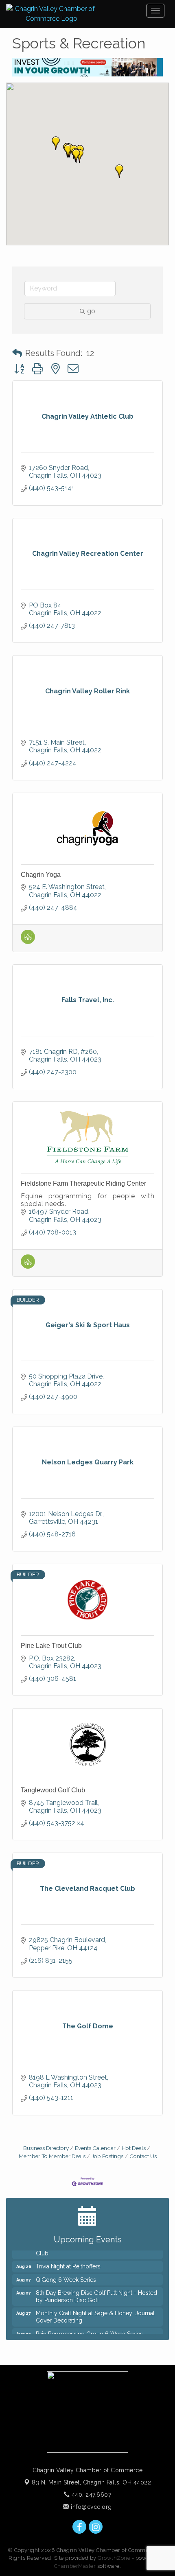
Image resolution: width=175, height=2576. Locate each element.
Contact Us (143, 2156)
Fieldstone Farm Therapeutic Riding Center (83, 1183)
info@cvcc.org (91, 2507)
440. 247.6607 (90, 2495)
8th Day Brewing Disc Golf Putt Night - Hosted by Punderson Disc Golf (96, 2291)
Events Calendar (95, 2148)
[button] (76, 156)
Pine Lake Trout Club (51, 1646)
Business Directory (46, 2148)
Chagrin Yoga (41, 875)
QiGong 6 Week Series (66, 2274)
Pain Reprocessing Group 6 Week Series (89, 2329)
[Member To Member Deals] (28, 942)
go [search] (91, 311)
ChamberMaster (75, 2566)
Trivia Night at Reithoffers (68, 2261)
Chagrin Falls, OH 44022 (91, 2482)
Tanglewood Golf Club (53, 1790)
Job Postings (107, 2156)
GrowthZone (114, 2558)
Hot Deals (134, 2148)
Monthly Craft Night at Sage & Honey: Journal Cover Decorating (95, 2312)
